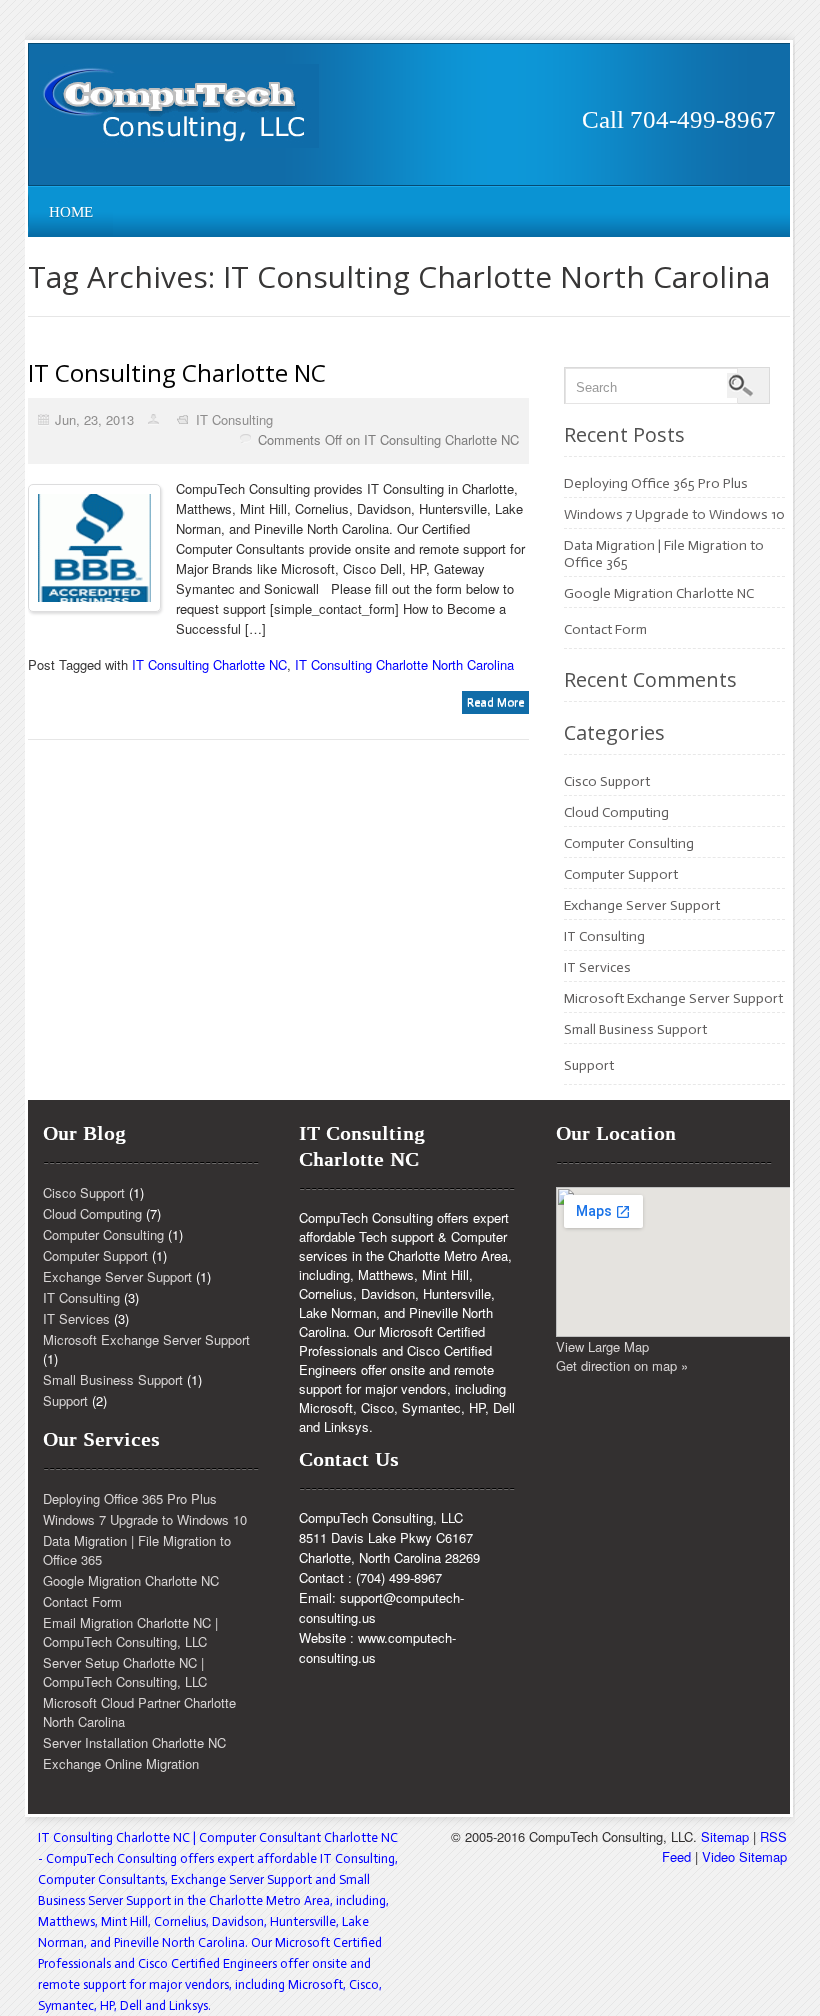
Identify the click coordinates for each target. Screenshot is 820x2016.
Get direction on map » (622, 1365)
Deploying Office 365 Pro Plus (656, 483)
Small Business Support (635, 1029)
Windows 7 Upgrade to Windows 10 (674, 514)
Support (589, 1065)
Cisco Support (607, 781)
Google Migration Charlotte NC (659, 593)
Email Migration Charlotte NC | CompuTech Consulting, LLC (130, 1632)
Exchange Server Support (642, 905)
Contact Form (605, 629)
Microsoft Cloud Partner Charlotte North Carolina (139, 1712)
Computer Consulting (629, 843)
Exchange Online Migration (121, 1763)
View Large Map (602, 1346)
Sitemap (725, 1836)
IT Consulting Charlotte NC (177, 372)
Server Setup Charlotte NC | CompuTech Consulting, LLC (125, 1672)
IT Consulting (234, 419)
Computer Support (621, 874)
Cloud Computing (616, 812)
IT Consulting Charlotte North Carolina (404, 664)
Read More (495, 702)
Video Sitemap (744, 1856)
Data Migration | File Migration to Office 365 (137, 1550)
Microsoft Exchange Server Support (673, 998)
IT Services (597, 967)
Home (71, 212)
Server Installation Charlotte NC (134, 1742)
